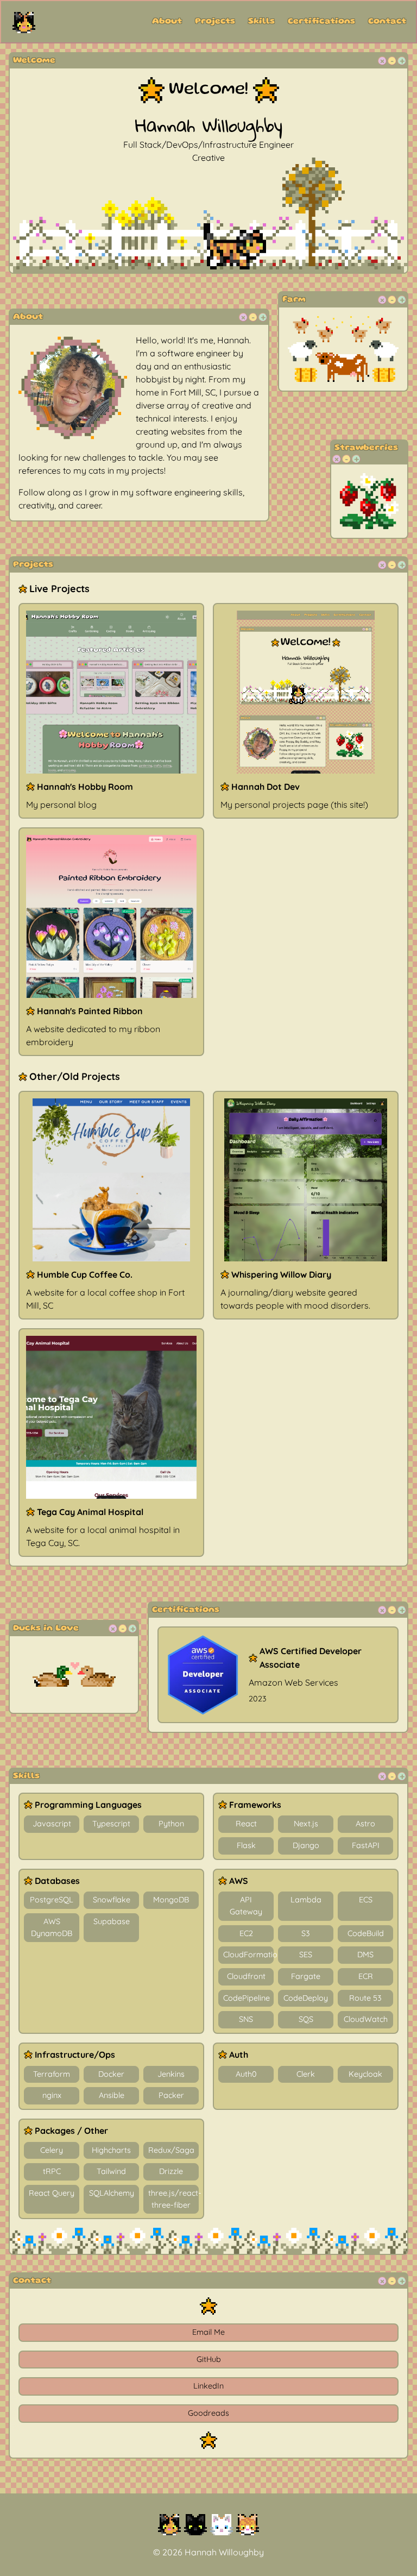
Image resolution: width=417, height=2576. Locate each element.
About (167, 22)
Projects (215, 22)
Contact (387, 22)
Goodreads (208, 2413)
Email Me (208, 2332)
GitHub (209, 2359)
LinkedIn (208, 2386)
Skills (261, 22)
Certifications (321, 22)
